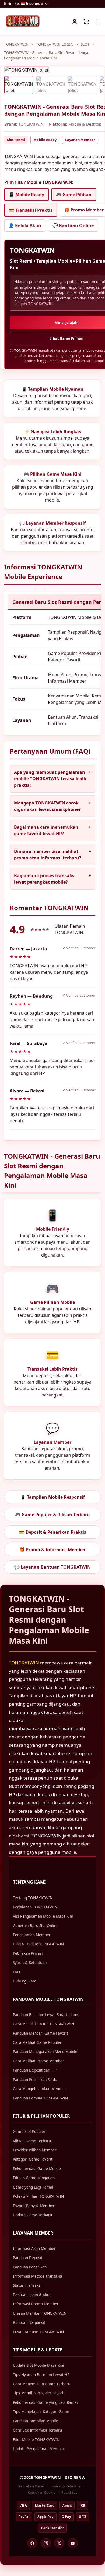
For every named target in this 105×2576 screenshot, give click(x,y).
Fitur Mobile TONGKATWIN (36, 2439)
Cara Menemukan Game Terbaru (42, 2384)
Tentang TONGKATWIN (33, 1898)
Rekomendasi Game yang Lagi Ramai (45, 2402)
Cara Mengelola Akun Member (40, 2089)
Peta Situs (69, 2492)
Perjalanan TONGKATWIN (35, 1907)
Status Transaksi (27, 2285)
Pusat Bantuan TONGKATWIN (38, 2332)
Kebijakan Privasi (28, 1953)
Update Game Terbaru (32, 2215)
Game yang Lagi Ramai (33, 2187)
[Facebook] (32, 2543)
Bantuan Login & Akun (32, 2295)
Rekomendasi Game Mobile (37, 2169)
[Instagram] (46, 2543)
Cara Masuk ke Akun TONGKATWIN (43, 2024)
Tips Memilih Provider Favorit (39, 2393)
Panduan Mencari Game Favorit (41, 2033)
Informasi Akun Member (34, 2248)
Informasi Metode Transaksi (38, 2276)
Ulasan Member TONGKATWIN (40, 2313)
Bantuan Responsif (29, 2322)
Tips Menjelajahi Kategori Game (41, 2411)
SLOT (85, 44)
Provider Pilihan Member (35, 2150)
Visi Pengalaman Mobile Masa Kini (43, 1916)
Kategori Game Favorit (33, 2159)
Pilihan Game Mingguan (34, 2178)
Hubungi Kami (25, 1981)
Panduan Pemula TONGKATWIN (40, 2098)
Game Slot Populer (29, 2131)
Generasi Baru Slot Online (36, 1926)
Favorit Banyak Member (34, 2206)
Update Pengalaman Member (39, 2449)
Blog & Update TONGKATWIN (38, 1944)
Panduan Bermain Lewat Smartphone (45, 2015)
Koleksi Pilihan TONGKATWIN (38, 2196)
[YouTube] (73, 2543)
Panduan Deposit (28, 2258)
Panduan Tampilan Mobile (36, 2421)
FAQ (17, 1972)
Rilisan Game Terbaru (32, 2141)
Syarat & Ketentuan (30, 1962)
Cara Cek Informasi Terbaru (37, 2430)
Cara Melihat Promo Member (38, 2061)
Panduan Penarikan (30, 2267)
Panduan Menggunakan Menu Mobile (45, 2051)
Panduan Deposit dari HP (35, 2070)
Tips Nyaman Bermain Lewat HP (41, 2375)
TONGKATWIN (16, 44)
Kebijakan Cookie (41, 2492)
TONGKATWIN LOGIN (55, 44)
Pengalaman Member (32, 1935)
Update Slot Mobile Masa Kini (38, 2365)
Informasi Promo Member (36, 2304)
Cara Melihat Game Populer (37, 2042)
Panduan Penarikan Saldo (35, 2079)
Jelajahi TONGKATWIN (34, 304)
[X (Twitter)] (59, 2543)
